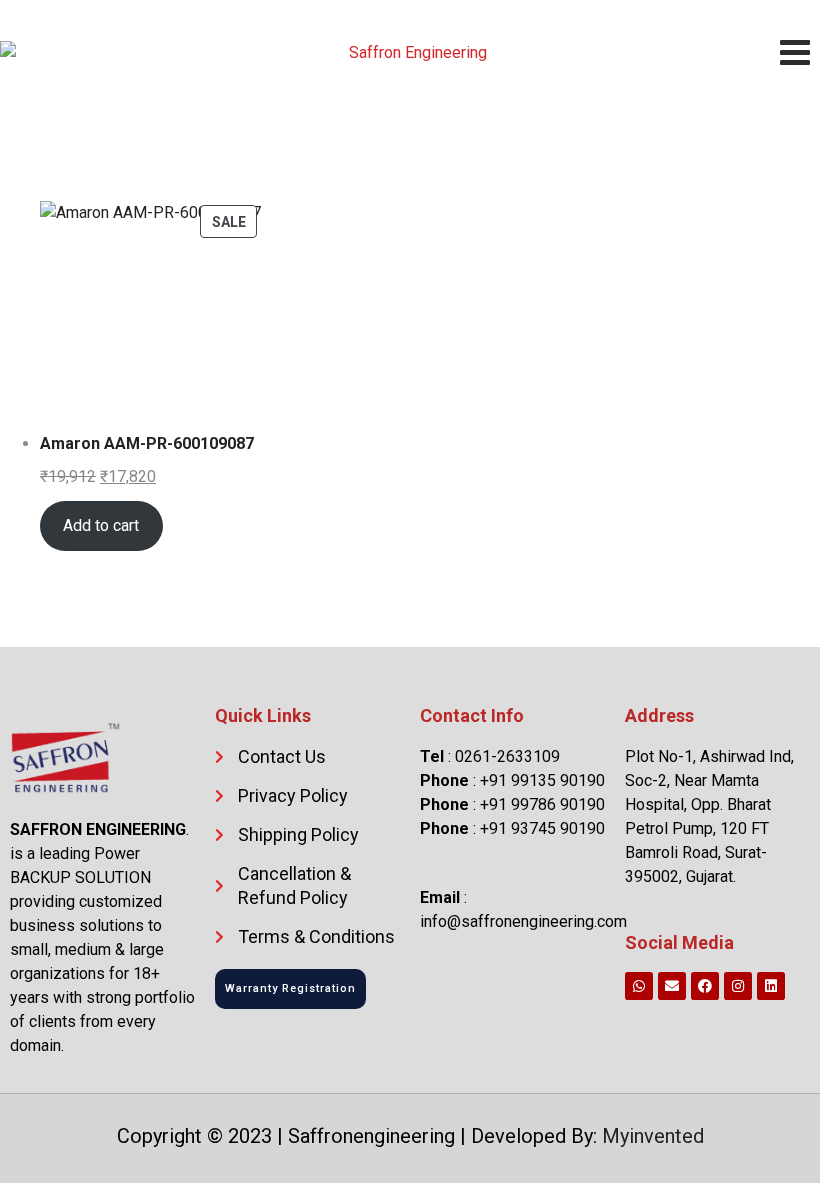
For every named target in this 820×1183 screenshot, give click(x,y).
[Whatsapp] (639, 986)
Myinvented (653, 1136)
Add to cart (101, 525)
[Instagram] (738, 986)
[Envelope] (672, 986)
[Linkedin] (771, 986)
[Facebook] (705, 986)
